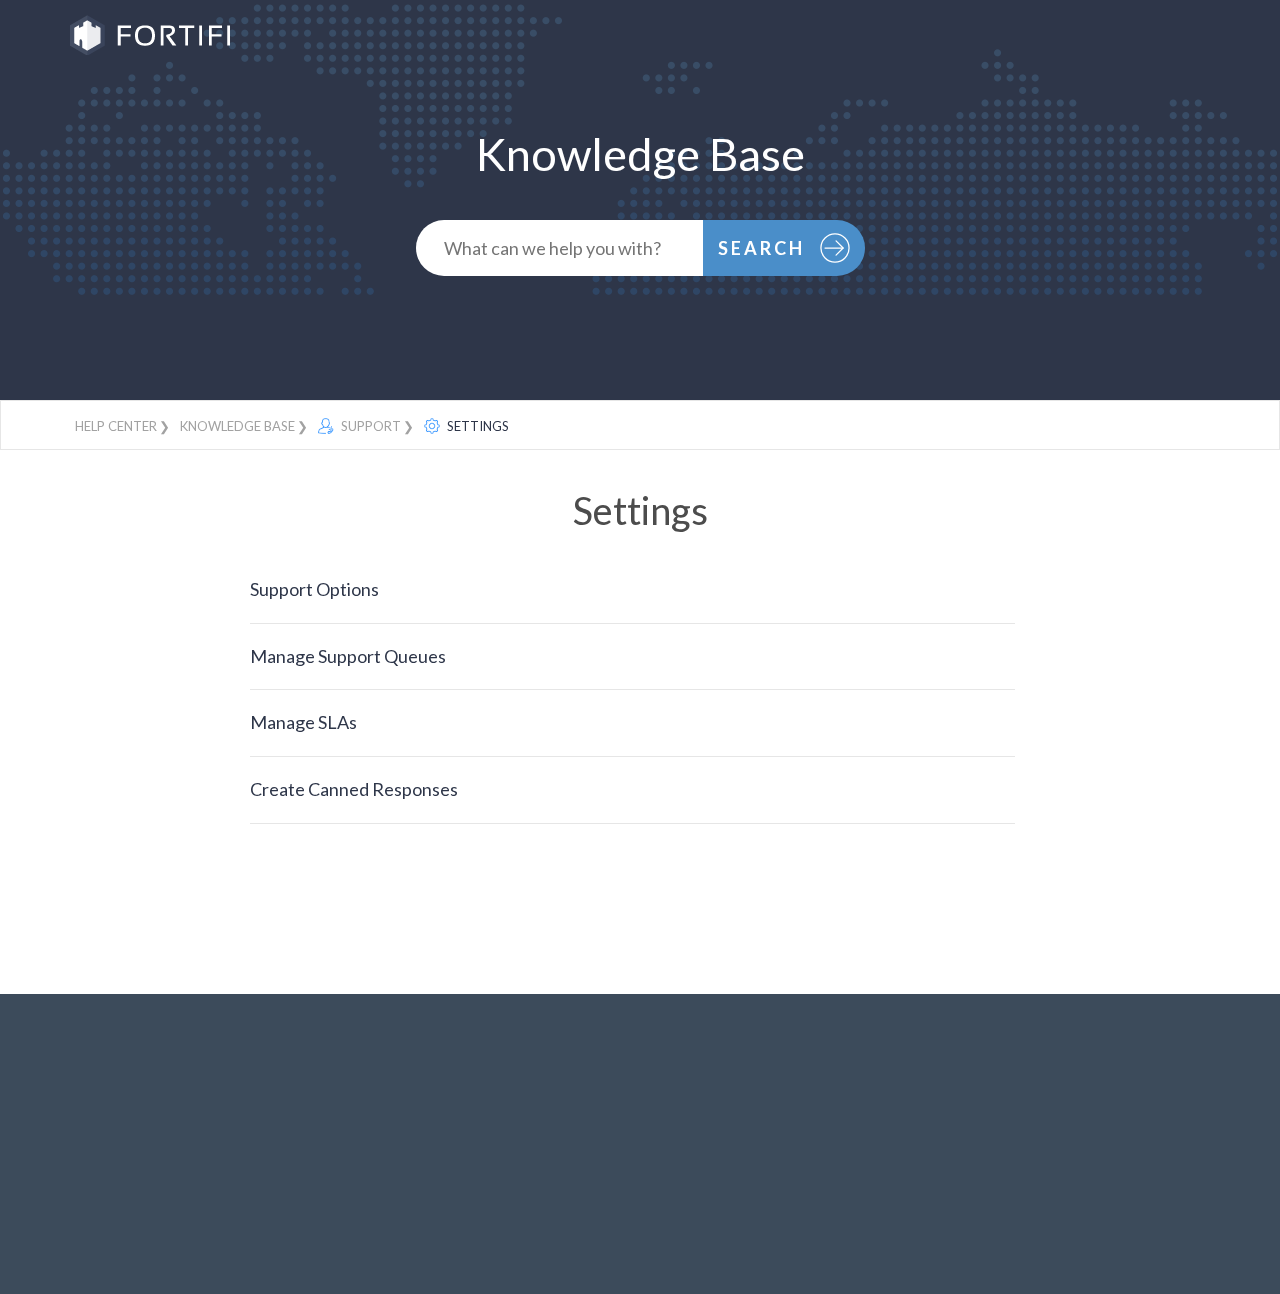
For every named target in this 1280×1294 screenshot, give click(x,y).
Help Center (116, 426)
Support (369, 426)
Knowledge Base (237, 426)
